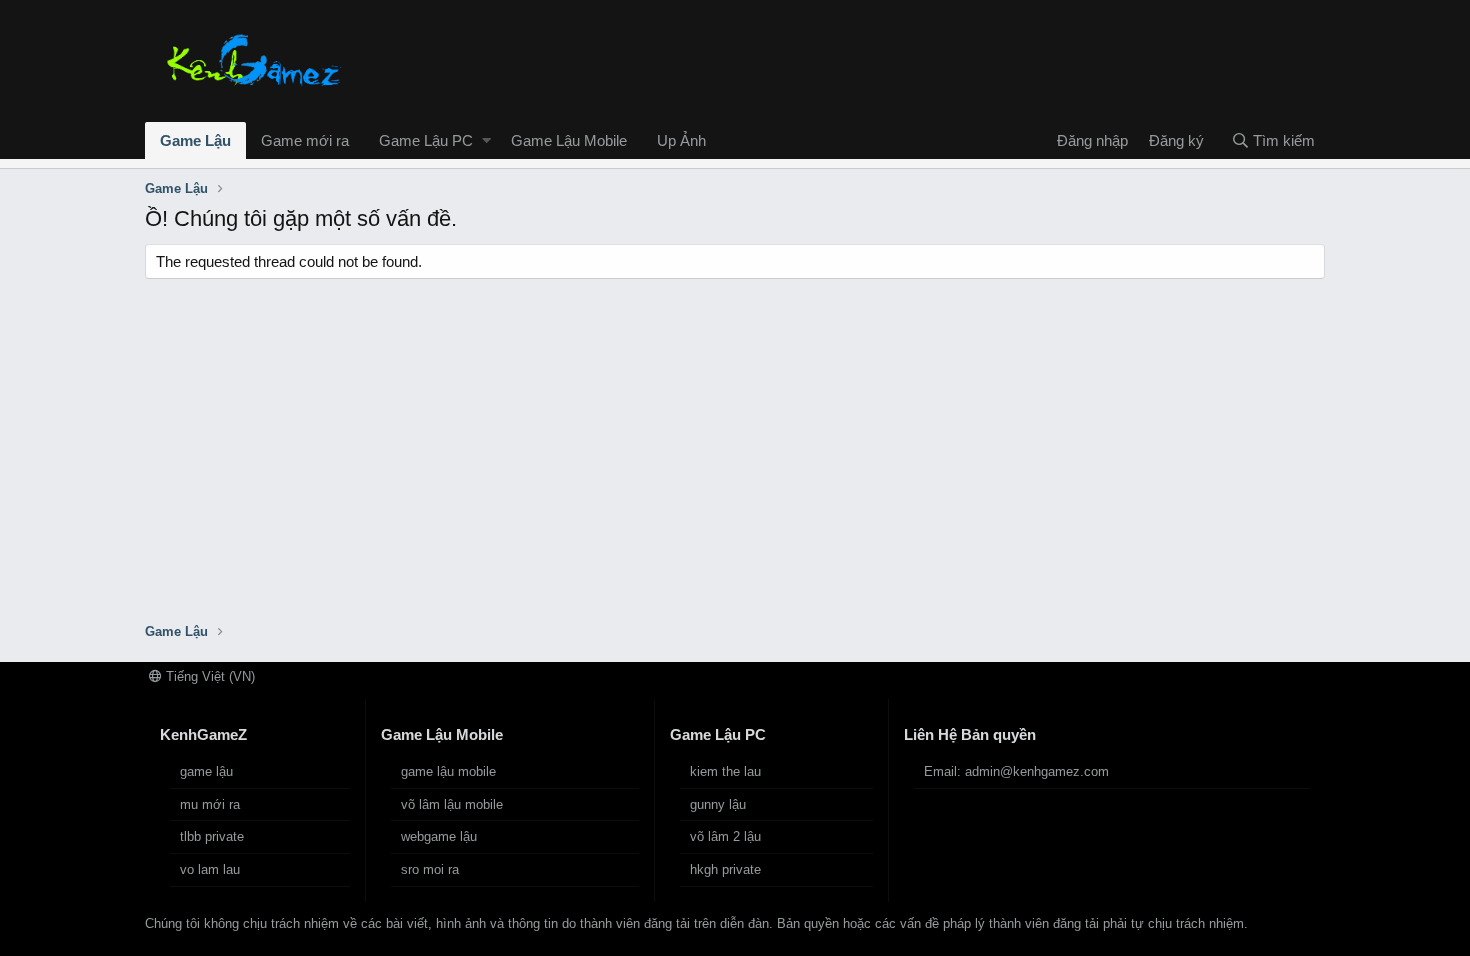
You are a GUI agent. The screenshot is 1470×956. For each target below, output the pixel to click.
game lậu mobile (448, 771)
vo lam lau (210, 869)
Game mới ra (305, 140)
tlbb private (212, 836)
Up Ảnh (681, 140)
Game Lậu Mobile (569, 140)
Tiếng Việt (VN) (208, 676)
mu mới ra (210, 804)
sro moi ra (430, 869)
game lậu (206, 771)
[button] (486, 140)
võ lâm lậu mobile (452, 804)
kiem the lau (725, 771)
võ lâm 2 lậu (725, 836)
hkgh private (725, 869)
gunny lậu (718, 804)
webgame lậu (439, 836)
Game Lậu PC (426, 140)
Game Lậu (195, 140)
